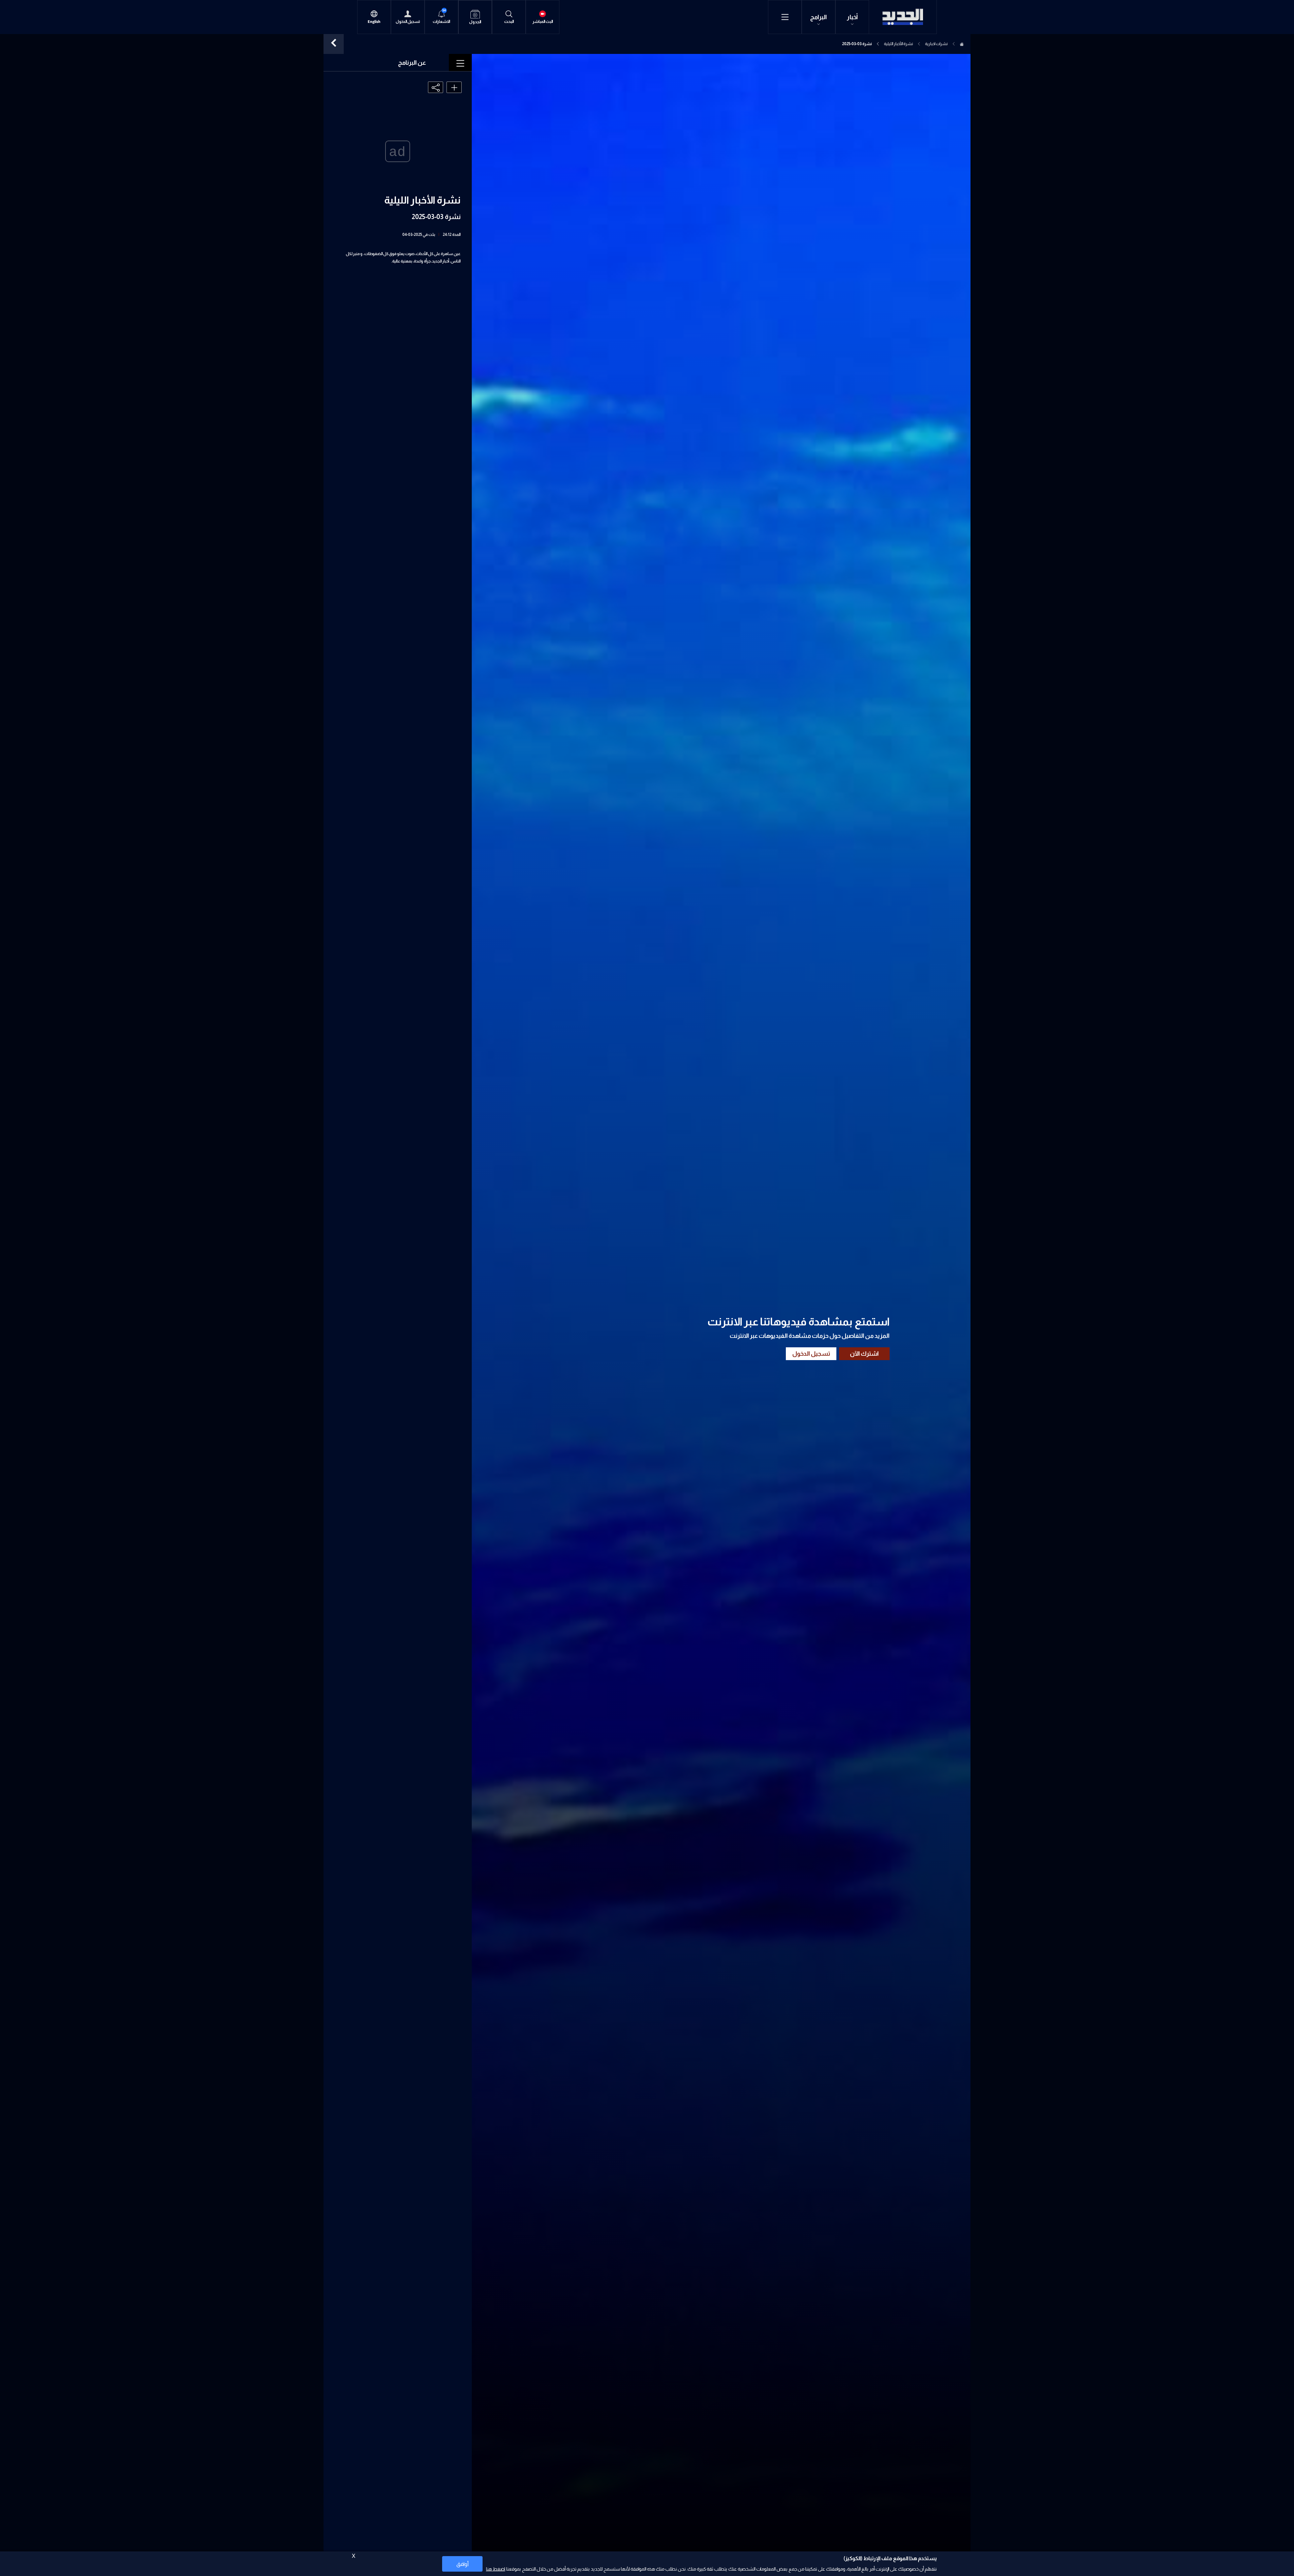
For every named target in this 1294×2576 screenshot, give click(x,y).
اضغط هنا (496, 2569)
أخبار (852, 17)
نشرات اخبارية (936, 44)
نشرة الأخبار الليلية (898, 44)
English (374, 22)
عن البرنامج (412, 63)
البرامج (819, 17)
